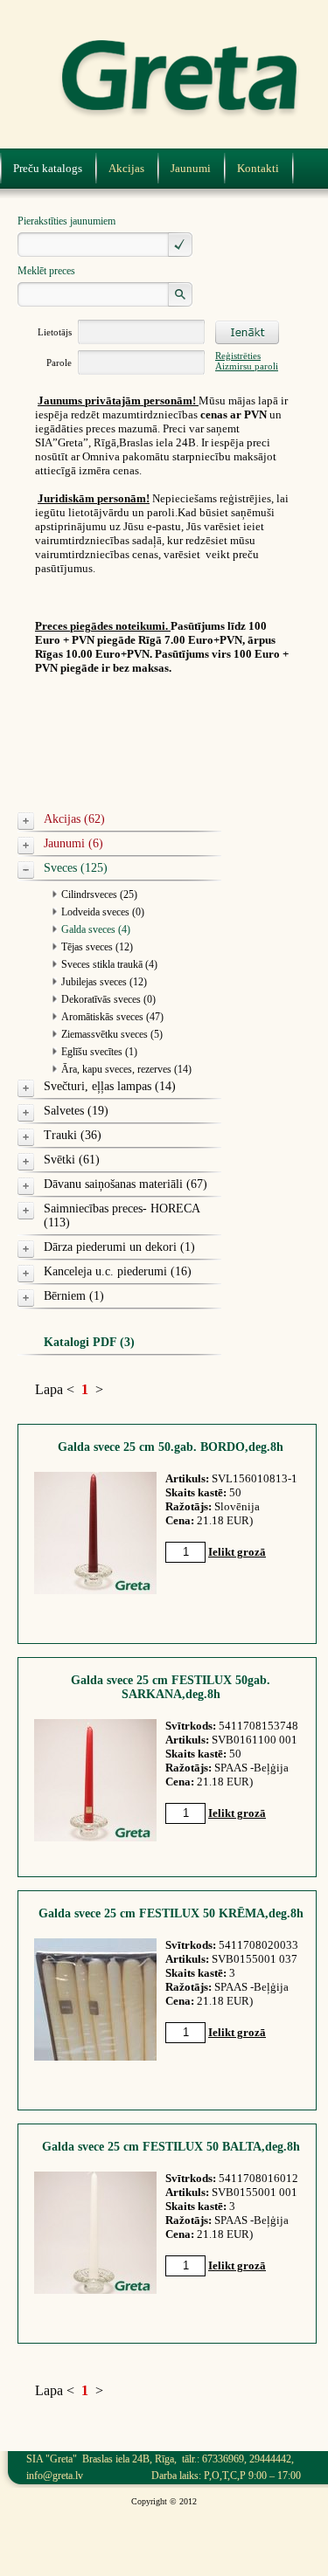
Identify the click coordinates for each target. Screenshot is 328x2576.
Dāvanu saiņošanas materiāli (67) (126, 1184)
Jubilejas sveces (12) (104, 982)
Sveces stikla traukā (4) (109, 964)
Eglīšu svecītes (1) (99, 1052)
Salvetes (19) (76, 1111)
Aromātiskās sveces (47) (112, 1017)
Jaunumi (191, 168)
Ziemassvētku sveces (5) (112, 1034)
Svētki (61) (72, 1160)
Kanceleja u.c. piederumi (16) (118, 1271)
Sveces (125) (76, 868)
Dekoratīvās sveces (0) (108, 999)
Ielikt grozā (237, 1552)
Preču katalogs (48, 168)
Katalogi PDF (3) (89, 1342)
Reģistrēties (238, 356)
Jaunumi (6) (73, 843)
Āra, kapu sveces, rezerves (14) (126, 1069)
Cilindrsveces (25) (99, 894)
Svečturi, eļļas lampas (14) (110, 1086)
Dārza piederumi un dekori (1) (119, 1247)
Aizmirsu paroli (247, 366)
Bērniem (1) (74, 1296)
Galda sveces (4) (96, 929)
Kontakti (258, 168)
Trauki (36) (73, 1135)
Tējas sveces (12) (97, 947)
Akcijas (126, 168)
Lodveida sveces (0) (103, 912)
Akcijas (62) (74, 819)
